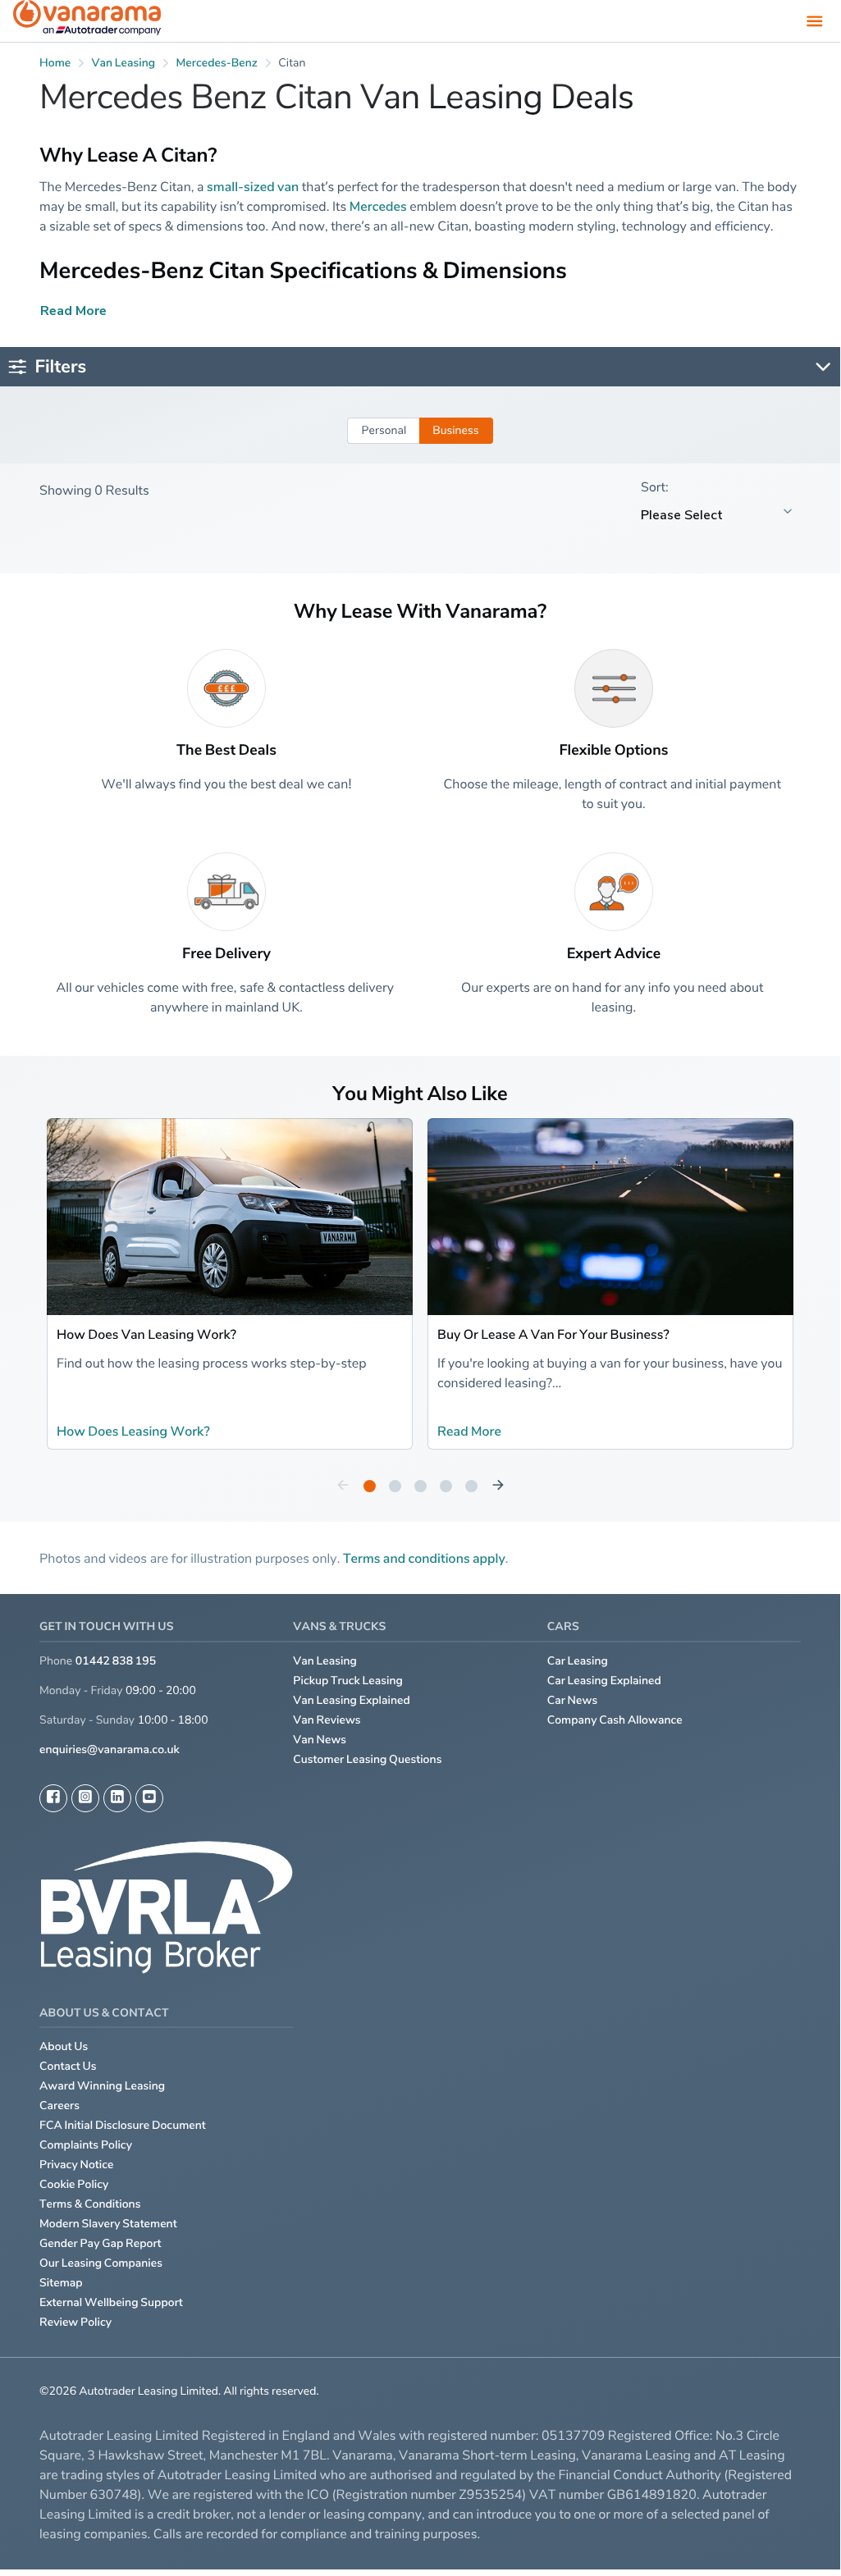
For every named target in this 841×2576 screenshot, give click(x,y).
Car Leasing (578, 1661)
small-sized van (253, 186)
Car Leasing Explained (604, 1681)
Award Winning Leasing (102, 2086)
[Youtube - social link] (149, 1798)
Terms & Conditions (90, 2204)
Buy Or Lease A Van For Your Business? (553, 1334)
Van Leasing (325, 1661)
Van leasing (124, 63)
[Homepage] (87, 21)
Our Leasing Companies (101, 2263)
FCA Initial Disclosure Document (123, 2125)
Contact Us (68, 2066)
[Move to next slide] (498, 1486)
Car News (573, 1700)
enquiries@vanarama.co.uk (110, 1749)
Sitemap (61, 2283)
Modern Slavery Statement (108, 2224)
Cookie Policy (74, 2184)
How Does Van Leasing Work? (146, 1334)
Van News (320, 1740)
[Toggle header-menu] (815, 21)
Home (55, 63)
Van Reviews (327, 1720)
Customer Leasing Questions (367, 1759)
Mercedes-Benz (217, 63)
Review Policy (75, 2322)
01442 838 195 (116, 1661)
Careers (59, 2106)
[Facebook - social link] (53, 1798)
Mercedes (378, 206)
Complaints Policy (86, 2145)
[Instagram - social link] (85, 1798)
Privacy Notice (77, 2165)
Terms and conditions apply (424, 1558)
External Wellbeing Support (111, 2302)
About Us (64, 2046)
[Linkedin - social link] (117, 1798)
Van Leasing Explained (352, 1700)
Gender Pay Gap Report (101, 2243)
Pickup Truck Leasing (348, 1681)
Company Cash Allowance (615, 1720)
